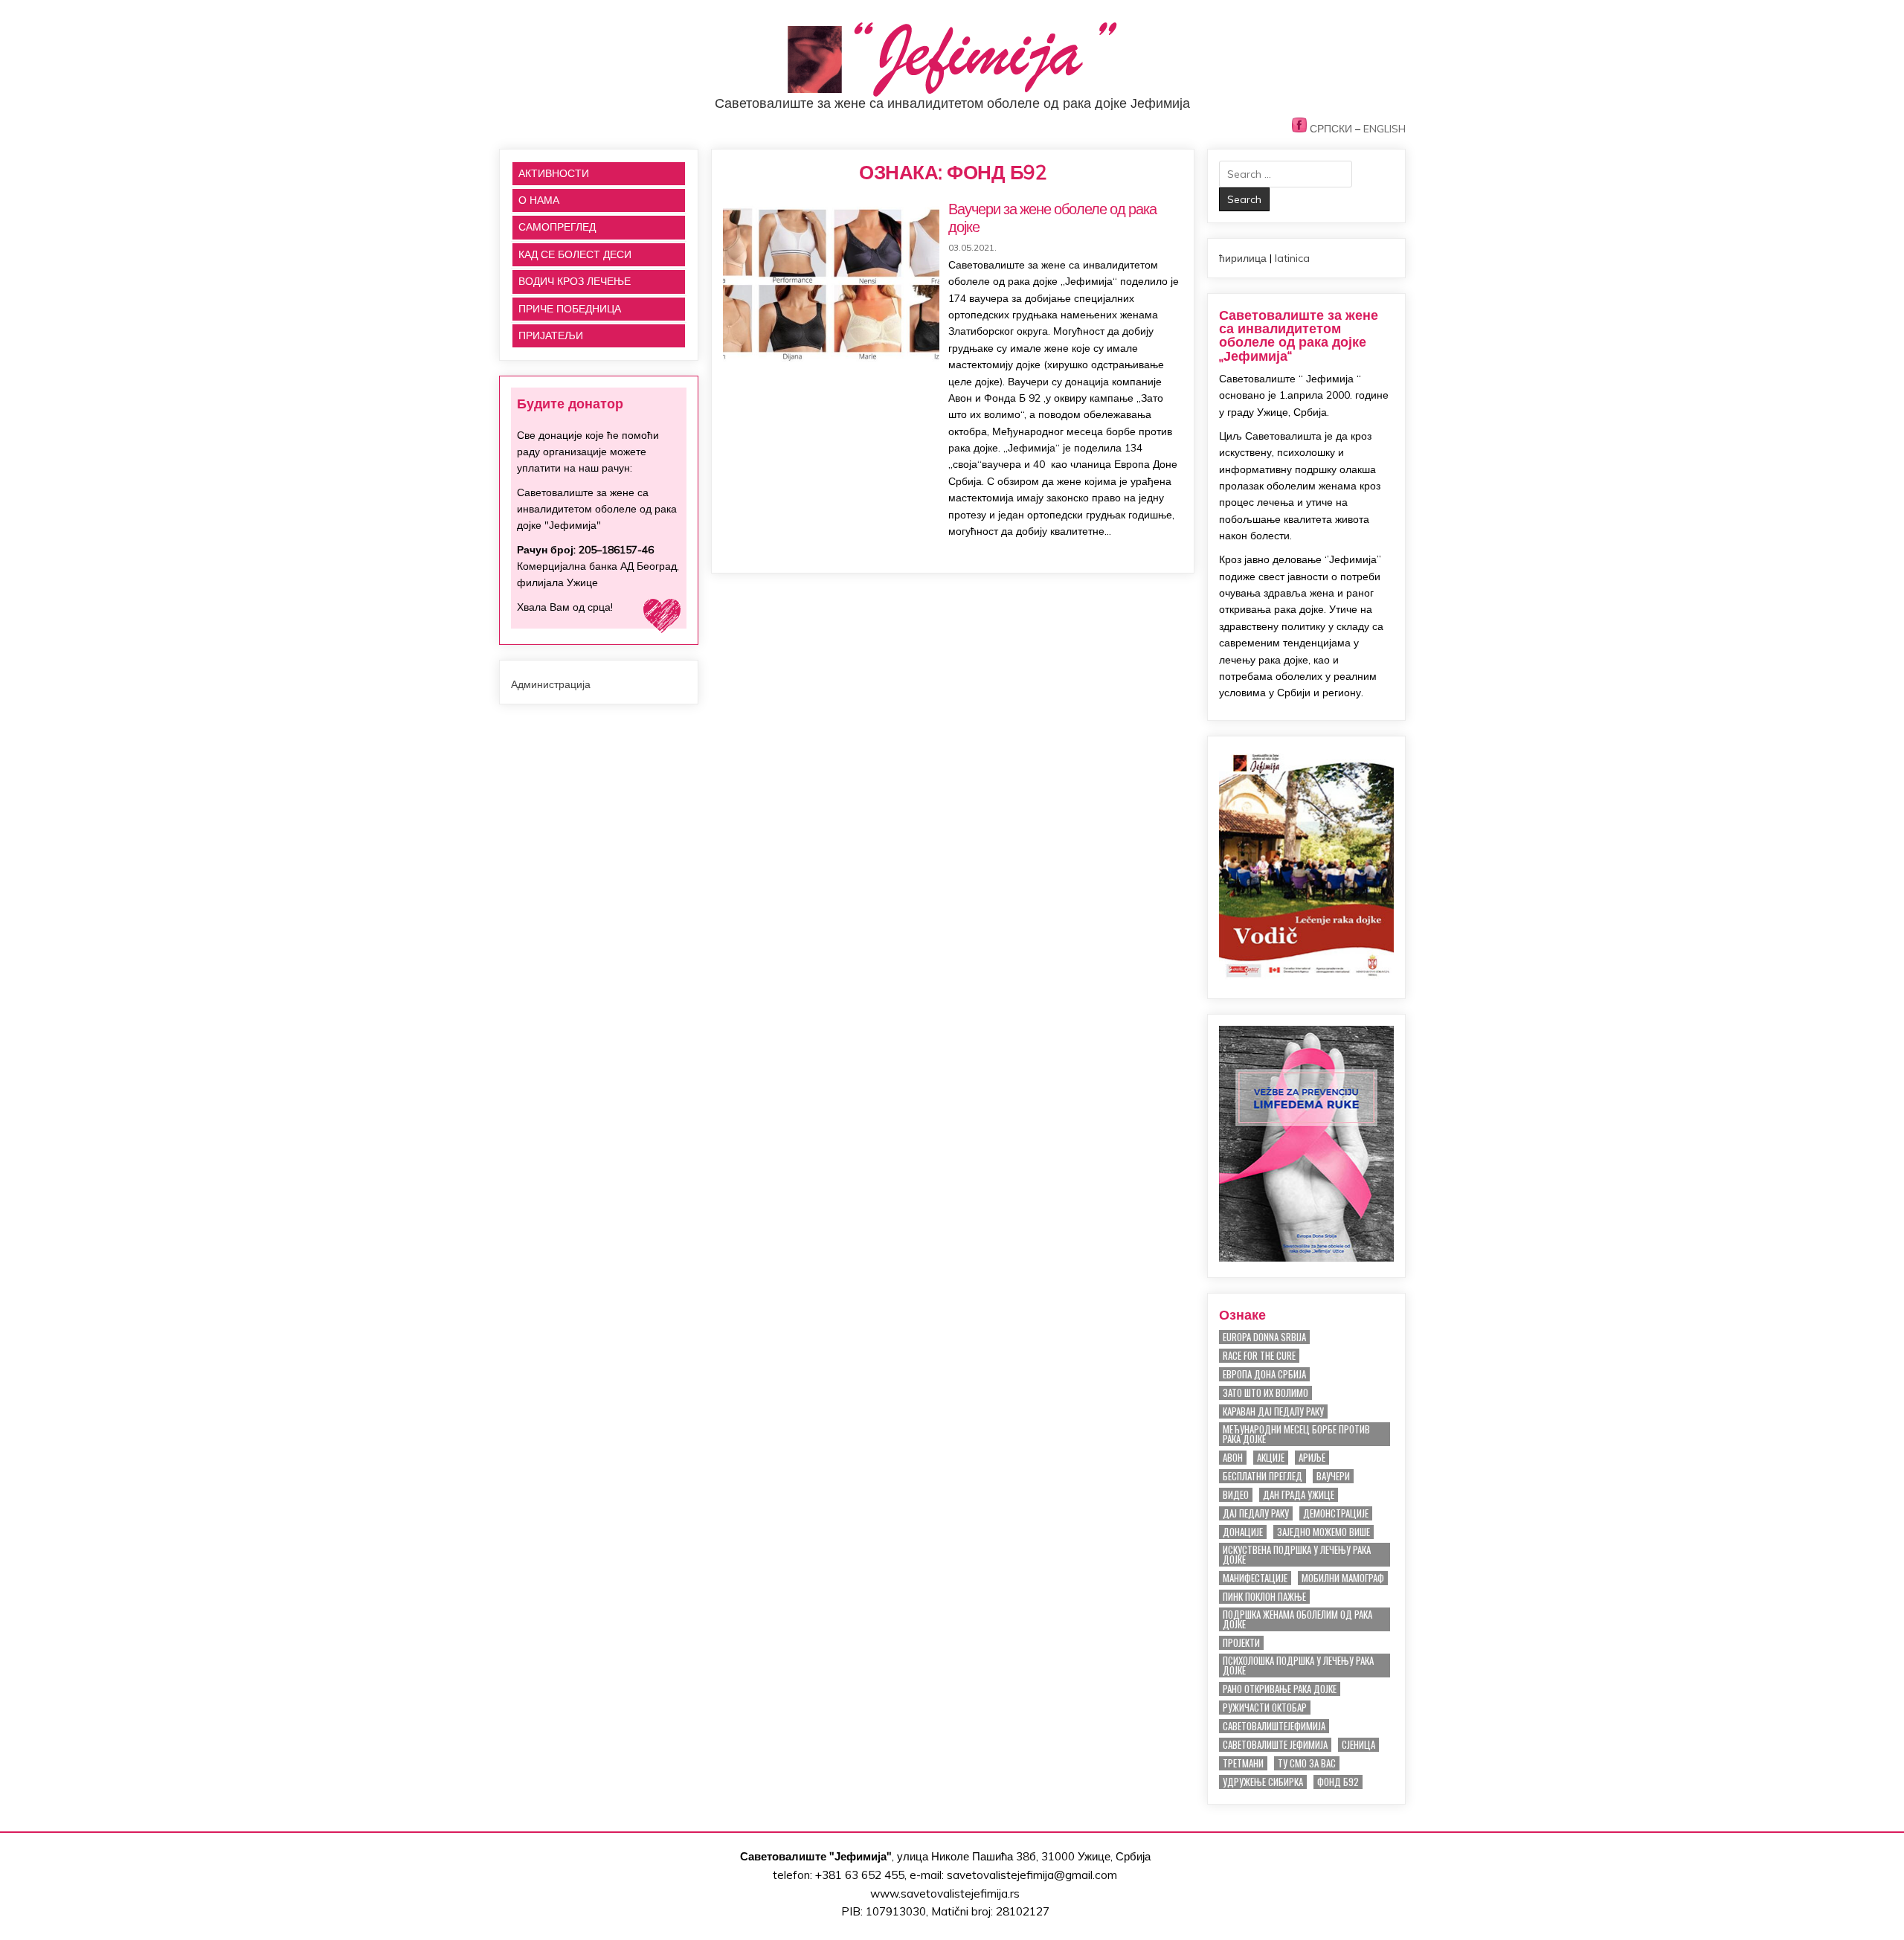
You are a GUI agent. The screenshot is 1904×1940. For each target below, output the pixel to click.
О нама (539, 200)
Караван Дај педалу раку (1273, 1411)
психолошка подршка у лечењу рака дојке (1298, 1666)
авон (1233, 1458)
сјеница (1358, 1745)
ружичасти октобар (1265, 1708)
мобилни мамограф (1343, 1578)
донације (1243, 1532)
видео (1236, 1495)
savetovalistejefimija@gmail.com (1032, 1875)
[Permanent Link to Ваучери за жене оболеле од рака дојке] (831, 281)
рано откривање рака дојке (1280, 1689)
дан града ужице (1299, 1495)
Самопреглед (557, 227)
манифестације (1255, 1578)
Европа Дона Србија (1264, 1374)
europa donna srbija (1264, 1337)
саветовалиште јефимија (1275, 1745)
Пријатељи (551, 335)
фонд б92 (1338, 1782)
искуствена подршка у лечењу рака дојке (1297, 1555)
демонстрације (1336, 1513)
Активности (554, 173)
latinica (1292, 258)
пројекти (1241, 1643)
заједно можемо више (1324, 1532)
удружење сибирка (1263, 1782)
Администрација (551, 684)
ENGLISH (1384, 129)
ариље (1312, 1458)
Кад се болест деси (575, 254)
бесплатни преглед (1263, 1476)
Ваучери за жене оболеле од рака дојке (1052, 218)
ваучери (1333, 1476)
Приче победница (570, 309)
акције (1271, 1458)
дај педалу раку (1256, 1513)
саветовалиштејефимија (1274, 1726)
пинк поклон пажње (1264, 1597)
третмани (1243, 1763)
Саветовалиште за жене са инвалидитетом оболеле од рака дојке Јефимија (952, 103)
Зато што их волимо (1265, 1393)
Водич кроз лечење (575, 281)
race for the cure (1259, 1356)
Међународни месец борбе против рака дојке (1296, 1434)
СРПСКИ (1331, 129)
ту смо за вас (1307, 1763)
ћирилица (1243, 258)
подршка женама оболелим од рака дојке (1297, 1619)
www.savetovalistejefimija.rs (945, 1894)
